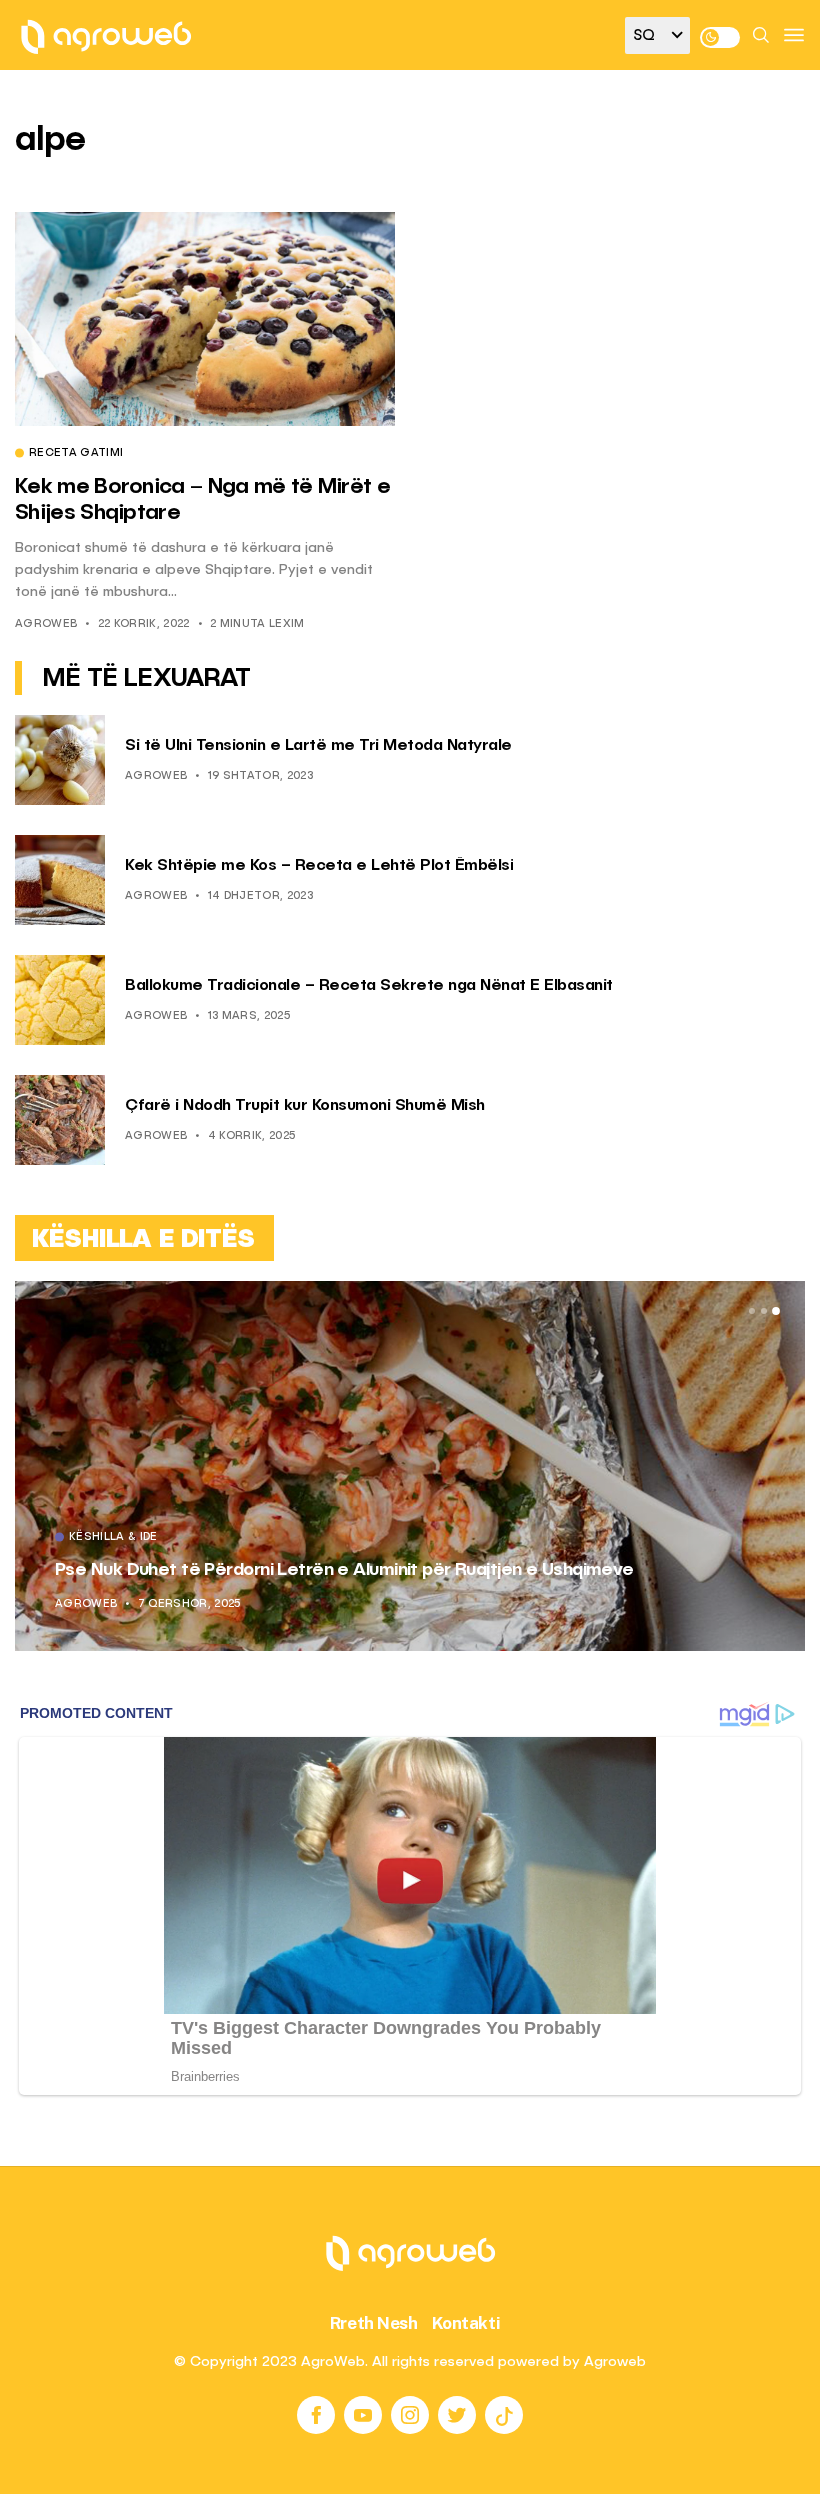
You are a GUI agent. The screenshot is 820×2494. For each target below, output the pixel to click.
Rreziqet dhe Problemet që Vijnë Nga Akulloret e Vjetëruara (304, 1570)
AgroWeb (46, 624)
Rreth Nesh (374, 2323)
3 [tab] (776, 1311)
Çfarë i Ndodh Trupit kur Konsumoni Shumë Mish (305, 1106)
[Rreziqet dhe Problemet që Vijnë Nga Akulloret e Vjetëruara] (413, 1466)
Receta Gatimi (76, 454)
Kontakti (466, 2323)
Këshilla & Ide (116, 1538)
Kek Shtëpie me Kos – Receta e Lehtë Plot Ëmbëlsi (319, 866)
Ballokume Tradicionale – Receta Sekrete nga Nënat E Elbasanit (369, 986)
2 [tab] (764, 1311)
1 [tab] (752, 1311)
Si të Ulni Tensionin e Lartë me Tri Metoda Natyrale (318, 746)
